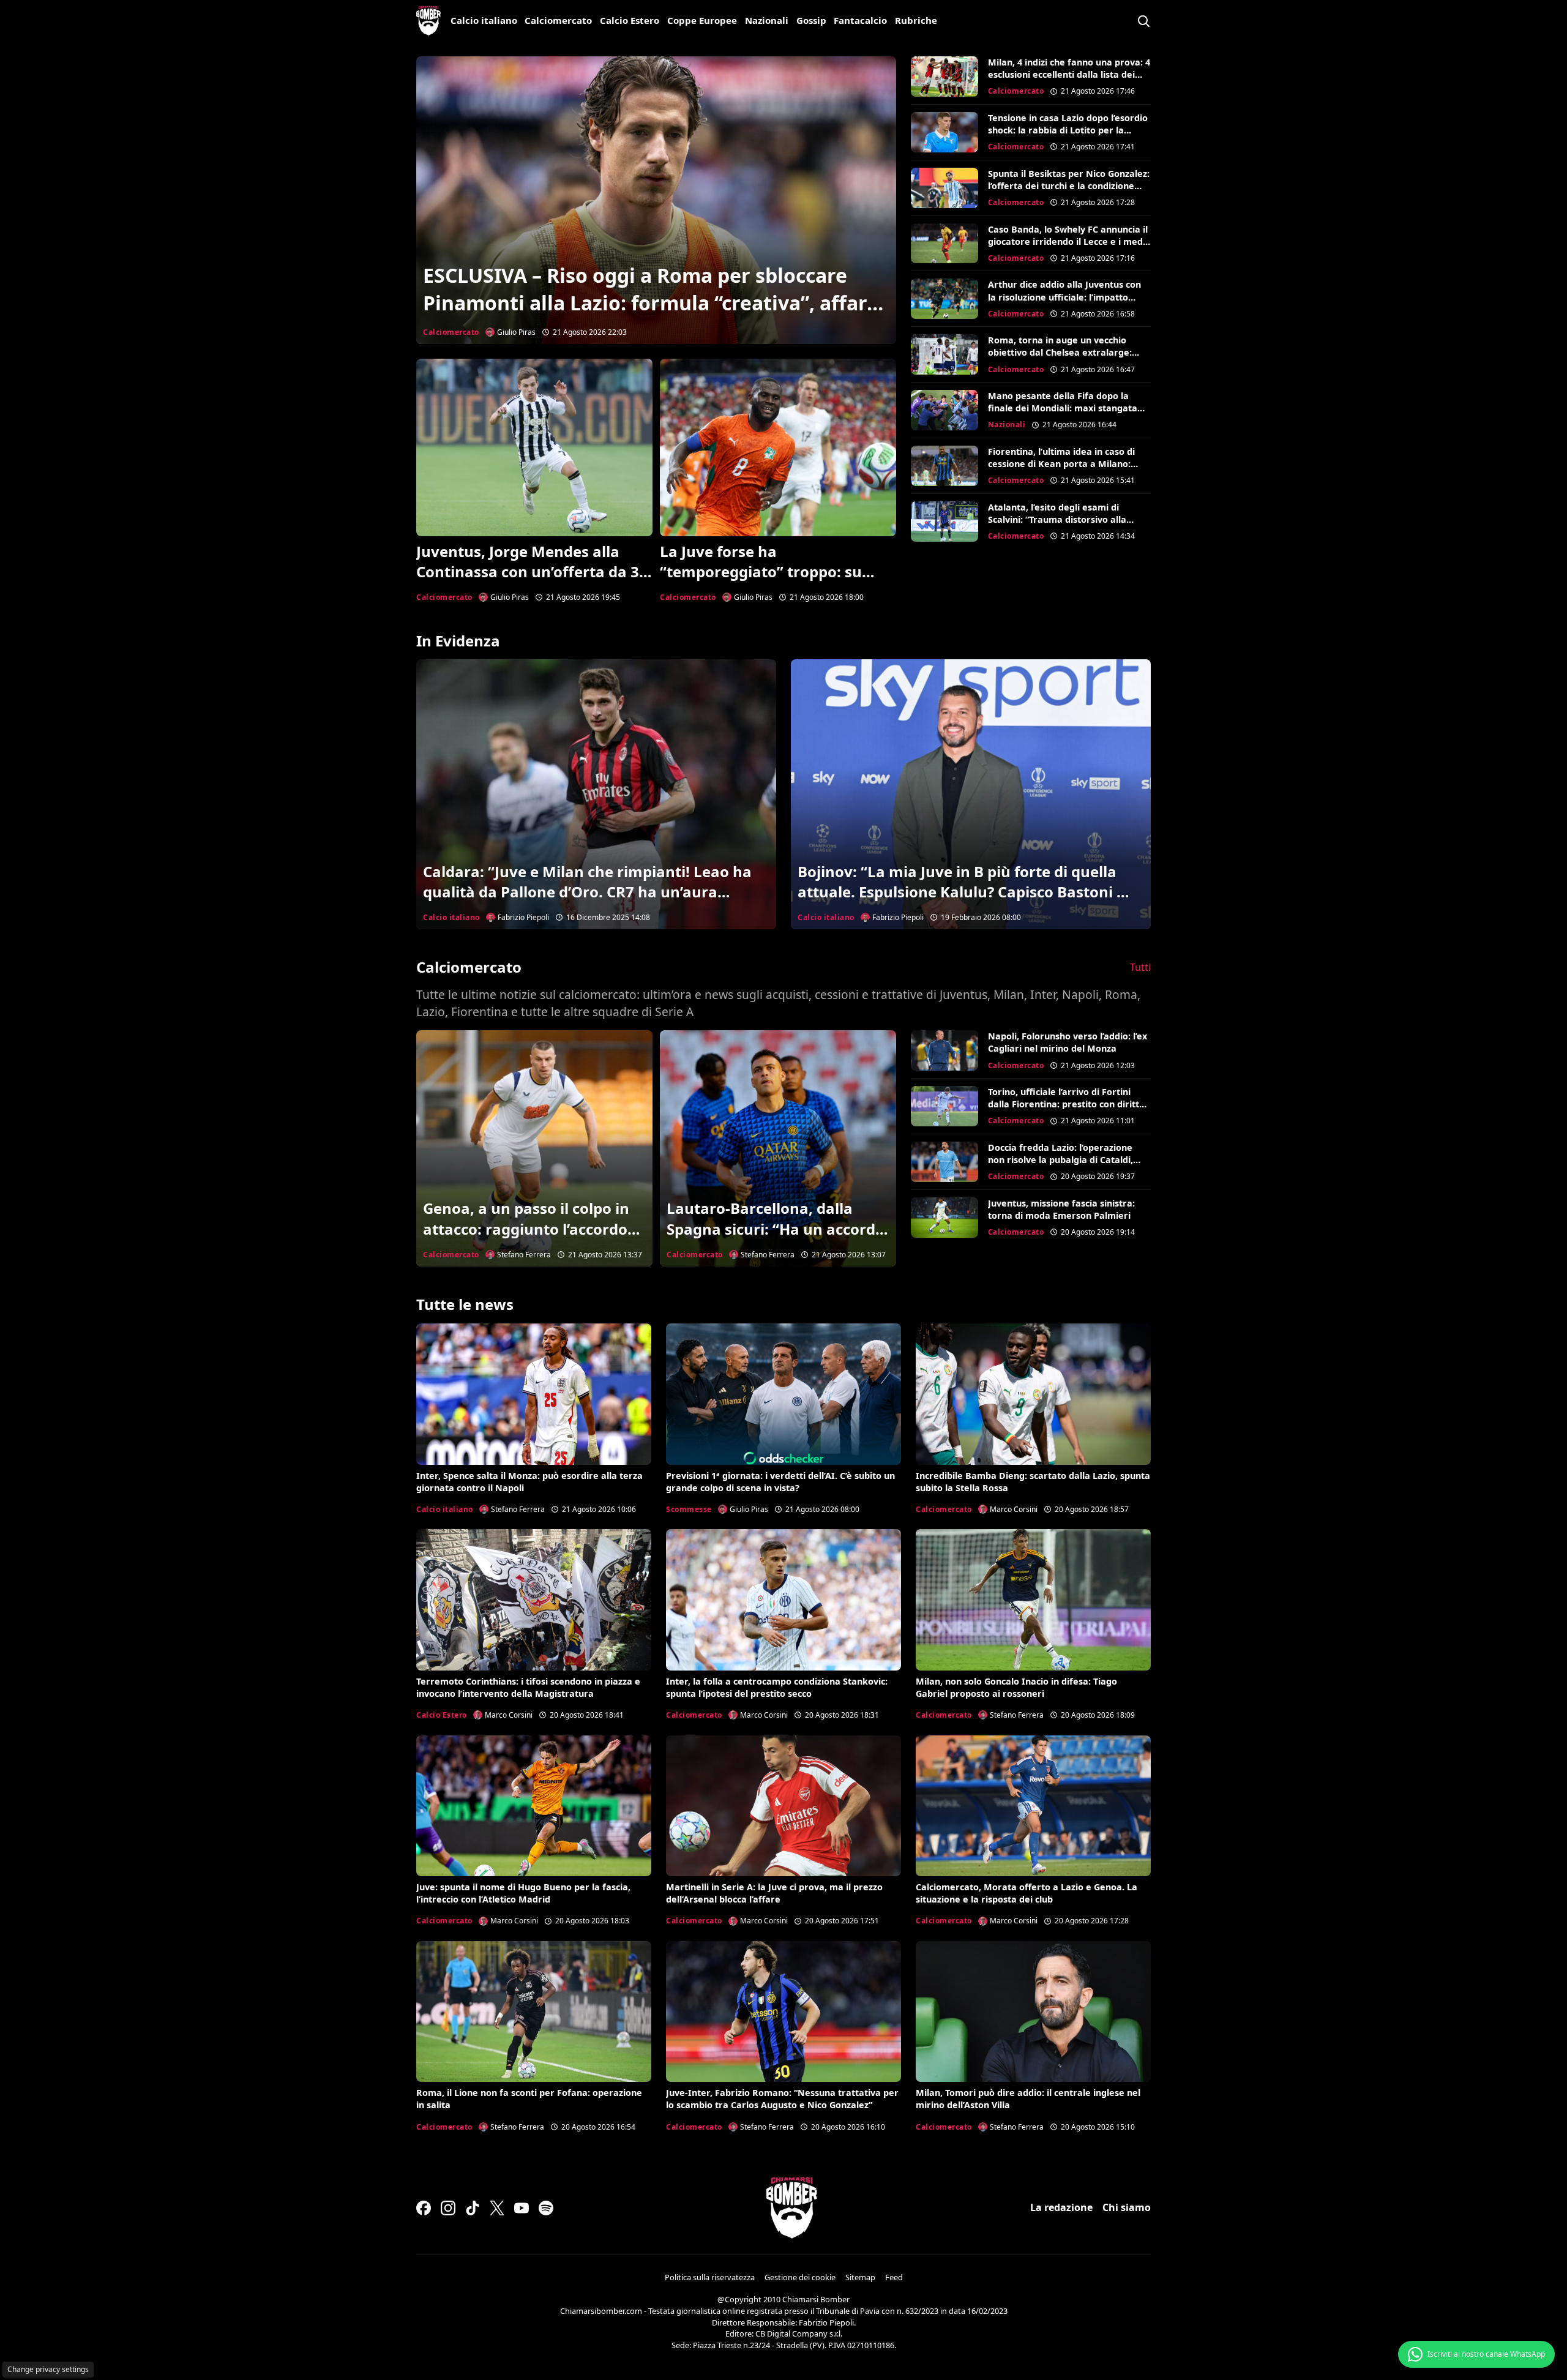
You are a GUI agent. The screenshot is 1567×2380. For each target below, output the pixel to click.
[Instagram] (448, 2208)
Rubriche (916, 20)
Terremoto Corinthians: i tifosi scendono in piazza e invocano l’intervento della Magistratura (528, 1687)
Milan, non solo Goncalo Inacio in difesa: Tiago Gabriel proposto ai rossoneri (1016, 1687)
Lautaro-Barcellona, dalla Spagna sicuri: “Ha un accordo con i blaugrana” (776, 1229)
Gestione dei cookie (800, 2277)
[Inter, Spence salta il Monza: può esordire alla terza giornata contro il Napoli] (534, 1394)
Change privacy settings (48, 2369)
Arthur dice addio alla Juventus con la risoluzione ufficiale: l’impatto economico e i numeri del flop (1064, 297)
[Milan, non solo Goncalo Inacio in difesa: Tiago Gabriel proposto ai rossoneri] (1033, 1600)
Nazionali (767, 20)
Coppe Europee (702, 20)
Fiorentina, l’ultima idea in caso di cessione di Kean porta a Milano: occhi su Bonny (1061, 464)
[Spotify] (546, 2208)
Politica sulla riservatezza (710, 2277)
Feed (894, 2277)
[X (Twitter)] (497, 2208)
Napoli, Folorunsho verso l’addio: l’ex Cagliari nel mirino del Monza (1068, 1042)
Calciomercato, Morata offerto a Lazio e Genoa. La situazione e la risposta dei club (1027, 1893)
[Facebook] (424, 2208)
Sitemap (860, 2277)
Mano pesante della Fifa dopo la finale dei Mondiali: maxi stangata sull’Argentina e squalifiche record (1063, 408)
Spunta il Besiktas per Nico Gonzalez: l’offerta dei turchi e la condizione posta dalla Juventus (1069, 186)
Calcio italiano (484, 20)
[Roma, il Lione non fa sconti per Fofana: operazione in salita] (534, 2011)
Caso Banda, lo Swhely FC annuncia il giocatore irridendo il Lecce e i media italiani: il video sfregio (1069, 241)
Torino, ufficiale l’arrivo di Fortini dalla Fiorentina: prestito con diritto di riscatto (1066, 1104)
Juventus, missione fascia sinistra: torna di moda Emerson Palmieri (1061, 1209)
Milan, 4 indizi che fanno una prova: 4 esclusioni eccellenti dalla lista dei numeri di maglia (1069, 74)
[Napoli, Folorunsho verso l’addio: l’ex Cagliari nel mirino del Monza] (944, 1050)
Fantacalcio (860, 20)
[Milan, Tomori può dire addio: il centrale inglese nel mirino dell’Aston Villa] (1033, 2011)
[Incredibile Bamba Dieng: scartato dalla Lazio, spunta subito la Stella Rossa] (1033, 1394)
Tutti (1140, 967)
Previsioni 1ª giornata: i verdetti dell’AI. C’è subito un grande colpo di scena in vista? (780, 1482)
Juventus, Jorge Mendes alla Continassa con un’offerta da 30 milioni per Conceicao (532, 572)
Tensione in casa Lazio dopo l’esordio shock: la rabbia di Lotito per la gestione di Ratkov (1068, 130)
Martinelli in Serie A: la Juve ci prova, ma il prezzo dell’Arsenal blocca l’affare (774, 1893)
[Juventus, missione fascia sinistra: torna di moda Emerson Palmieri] (944, 1218)
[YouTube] (522, 2208)
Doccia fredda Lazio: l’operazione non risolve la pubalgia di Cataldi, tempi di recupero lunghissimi (1060, 1160)
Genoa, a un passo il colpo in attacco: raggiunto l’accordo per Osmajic (526, 1229)
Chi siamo (1127, 2207)
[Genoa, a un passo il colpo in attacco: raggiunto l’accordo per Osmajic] (534, 1148)
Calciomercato (558, 20)
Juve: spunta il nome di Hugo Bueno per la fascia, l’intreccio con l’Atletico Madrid (523, 1893)
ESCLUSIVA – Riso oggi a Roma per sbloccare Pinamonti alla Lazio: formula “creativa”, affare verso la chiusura (651, 303)
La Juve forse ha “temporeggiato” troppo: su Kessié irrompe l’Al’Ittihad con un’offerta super (768, 582)
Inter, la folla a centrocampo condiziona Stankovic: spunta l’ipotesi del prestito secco (777, 1687)
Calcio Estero (630, 20)
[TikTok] (473, 2208)
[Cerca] (1143, 21)
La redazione (1061, 2207)
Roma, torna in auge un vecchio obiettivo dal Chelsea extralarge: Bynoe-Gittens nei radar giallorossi (1064, 352)
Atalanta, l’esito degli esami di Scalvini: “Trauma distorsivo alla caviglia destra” (1057, 519)
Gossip (811, 20)
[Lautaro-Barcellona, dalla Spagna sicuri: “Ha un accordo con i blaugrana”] (778, 1148)
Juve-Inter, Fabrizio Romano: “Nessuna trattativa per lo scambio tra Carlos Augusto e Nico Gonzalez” (782, 2099)
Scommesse (689, 1509)
